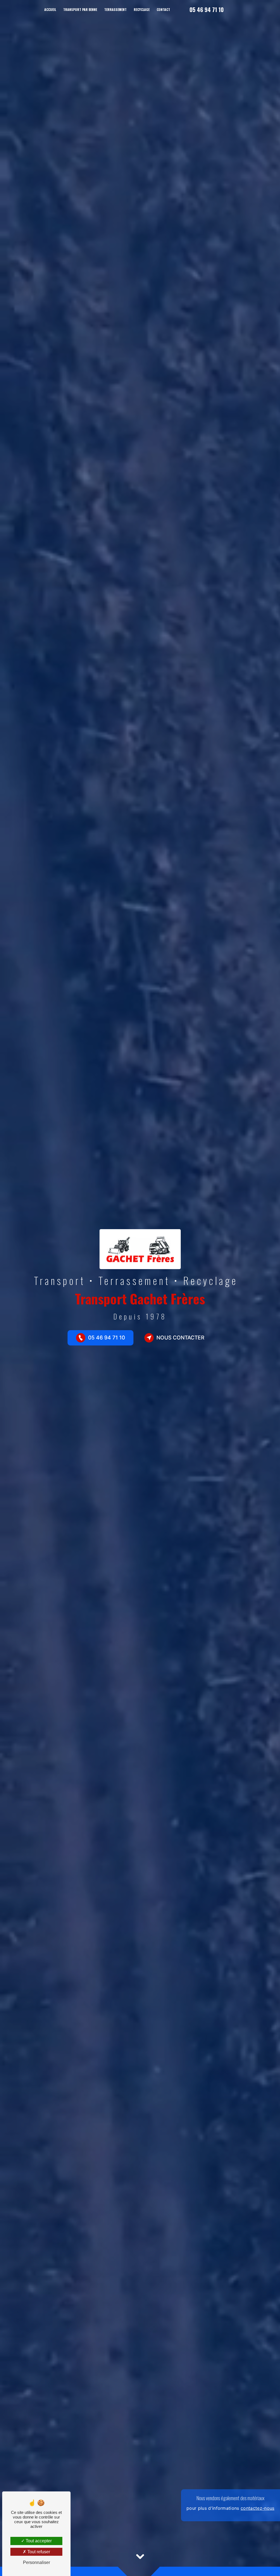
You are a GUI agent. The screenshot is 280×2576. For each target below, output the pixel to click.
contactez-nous (257, 2508)
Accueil (50, 9)
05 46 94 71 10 (207, 10)
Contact (163, 9)
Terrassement (115, 9)
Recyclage (142, 9)
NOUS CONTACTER (180, 1338)
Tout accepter (38, 2541)
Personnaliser (37, 2562)
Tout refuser (38, 2552)
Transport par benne (80, 9)
